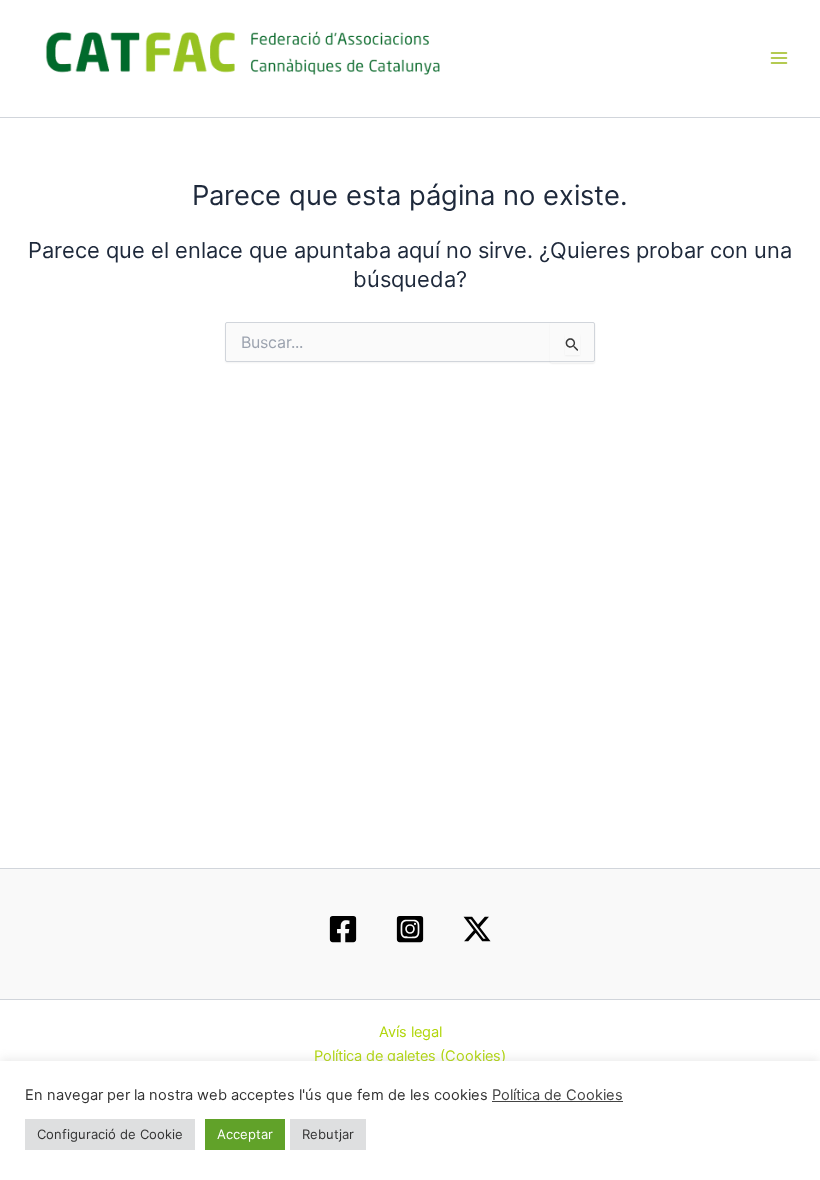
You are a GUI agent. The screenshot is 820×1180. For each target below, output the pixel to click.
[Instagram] (410, 929)
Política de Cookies (557, 1095)
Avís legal (410, 1032)
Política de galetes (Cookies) (410, 1056)
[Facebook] (343, 929)
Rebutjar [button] (328, 1134)
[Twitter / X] (477, 929)
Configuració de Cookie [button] (110, 1134)
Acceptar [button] (245, 1134)
